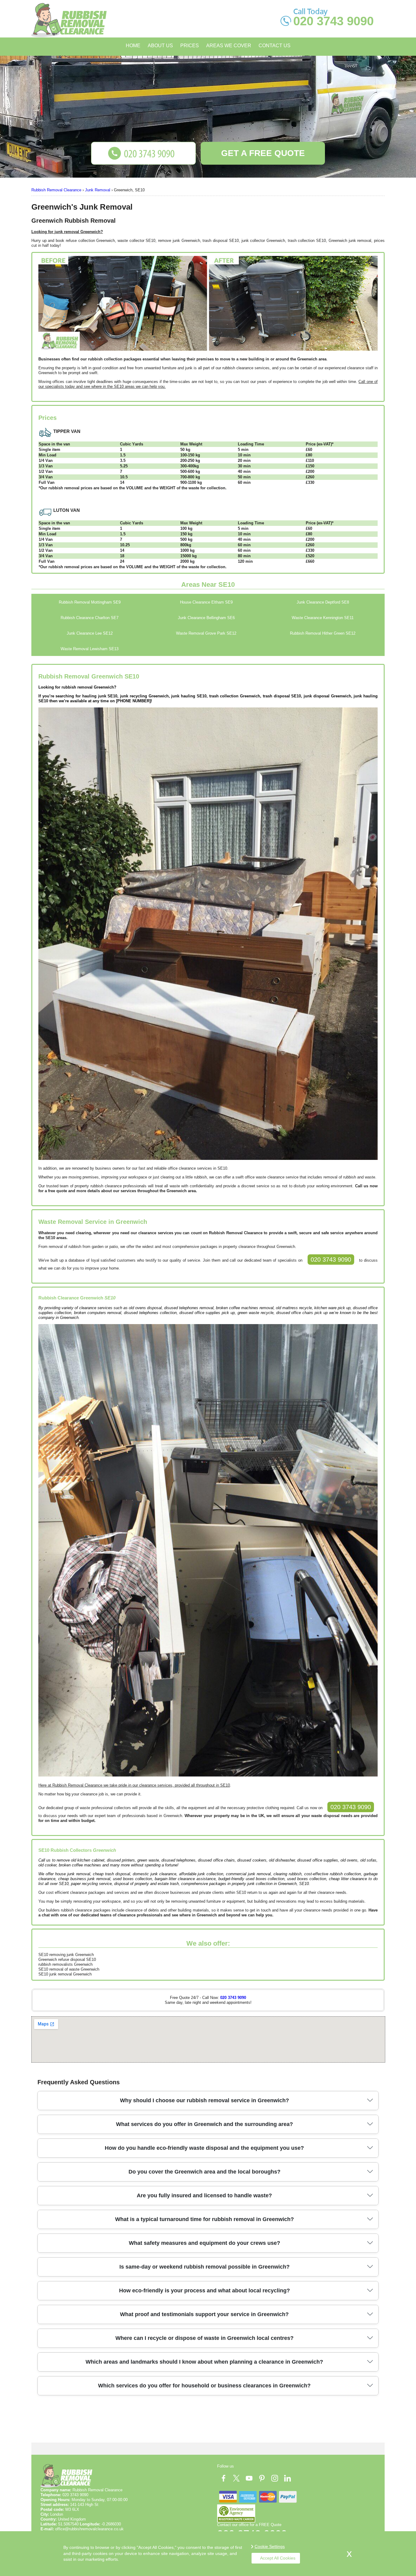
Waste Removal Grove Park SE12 (206, 633)
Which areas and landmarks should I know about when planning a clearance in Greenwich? (204, 2362)
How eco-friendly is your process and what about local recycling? (204, 2291)
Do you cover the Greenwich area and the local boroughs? (204, 2172)
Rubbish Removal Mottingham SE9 (90, 602)
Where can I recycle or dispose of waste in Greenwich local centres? (204, 2338)
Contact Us (275, 46)
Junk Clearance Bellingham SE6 (206, 618)
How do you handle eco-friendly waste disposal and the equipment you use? (204, 2148)
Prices (190, 46)
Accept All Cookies (278, 2558)
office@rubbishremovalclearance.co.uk (89, 2529)
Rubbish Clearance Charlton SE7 (90, 618)
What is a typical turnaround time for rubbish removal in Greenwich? (204, 2219)
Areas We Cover (229, 46)
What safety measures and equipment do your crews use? (204, 2243)
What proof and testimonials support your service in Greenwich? (204, 2314)
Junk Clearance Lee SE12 (90, 633)
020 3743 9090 (331, 1260)
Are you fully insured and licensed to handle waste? (204, 2195)
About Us (160, 46)
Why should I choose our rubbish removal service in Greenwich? (204, 2100)
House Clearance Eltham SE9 (206, 602)
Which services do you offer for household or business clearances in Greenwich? (204, 2386)
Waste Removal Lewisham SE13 (90, 649)
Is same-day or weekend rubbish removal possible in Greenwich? (204, 2267)
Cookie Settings (270, 2546)
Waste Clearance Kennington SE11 (323, 618)
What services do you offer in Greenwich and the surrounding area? (204, 2124)
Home (133, 46)
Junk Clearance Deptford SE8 (323, 602)
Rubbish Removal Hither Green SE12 (323, 633)
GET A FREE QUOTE (263, 153)
